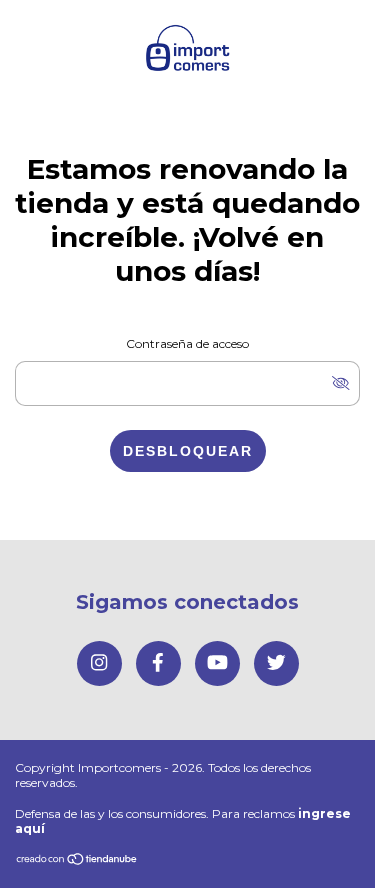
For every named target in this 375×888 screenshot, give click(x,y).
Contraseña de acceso (187, 343)
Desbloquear (188, 451)
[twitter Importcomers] (276, 663)
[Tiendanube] (77, 860)
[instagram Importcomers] (99, 663)
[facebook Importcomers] (158, 663)
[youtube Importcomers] (217, 663)
